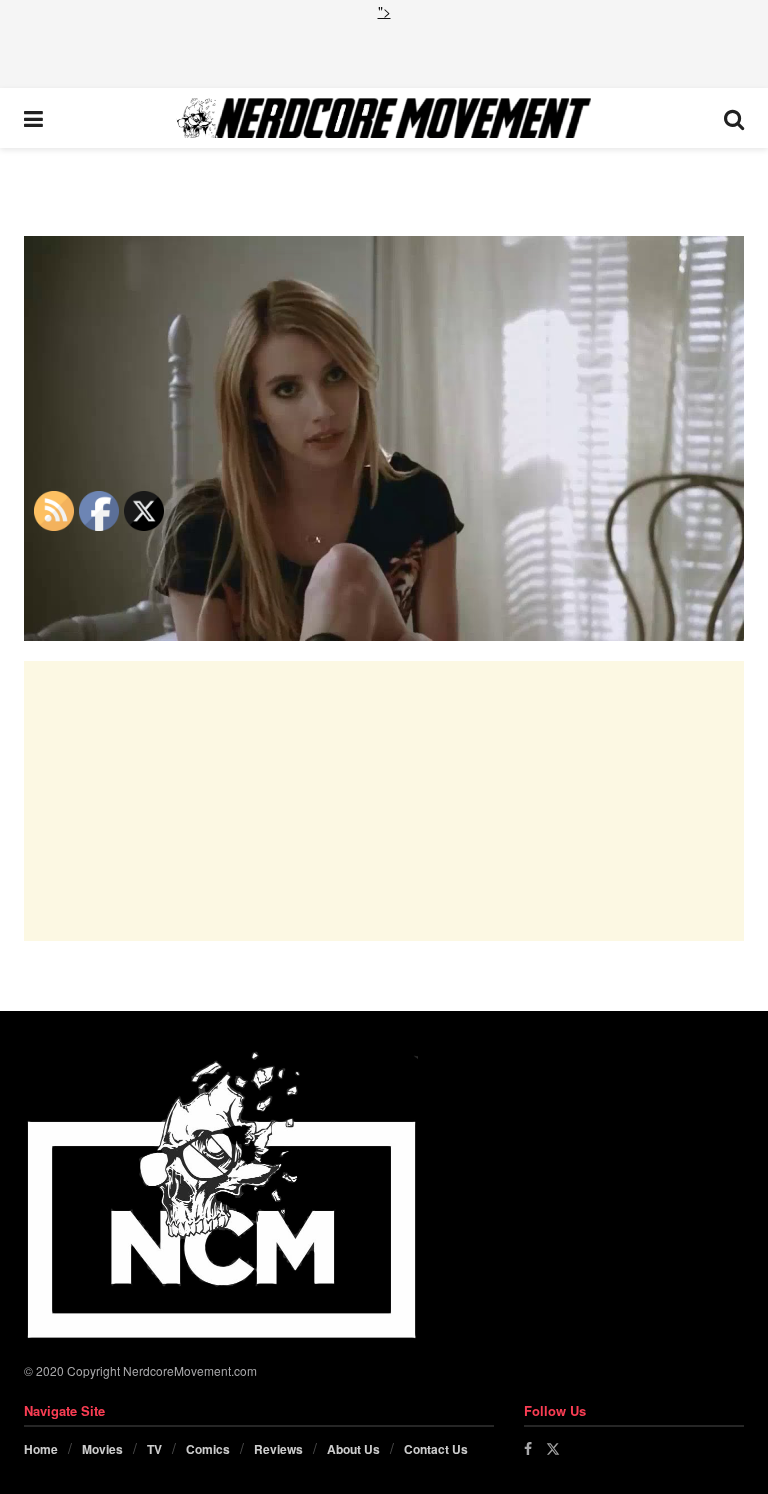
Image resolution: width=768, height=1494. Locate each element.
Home (41, 1449)
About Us (353, 1449)
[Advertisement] (384, 52)
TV (154, 1449)
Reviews (278, 1449)
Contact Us (436, 1449)
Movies (102, 1449)
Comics (208, 1449)
